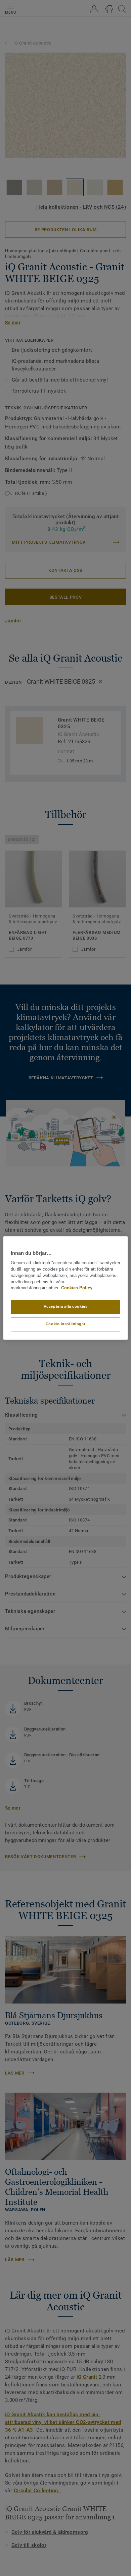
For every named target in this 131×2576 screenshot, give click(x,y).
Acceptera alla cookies (66, 1307)
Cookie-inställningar (65, 1324)
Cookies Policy (77, 1288)
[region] (66, 1288)
